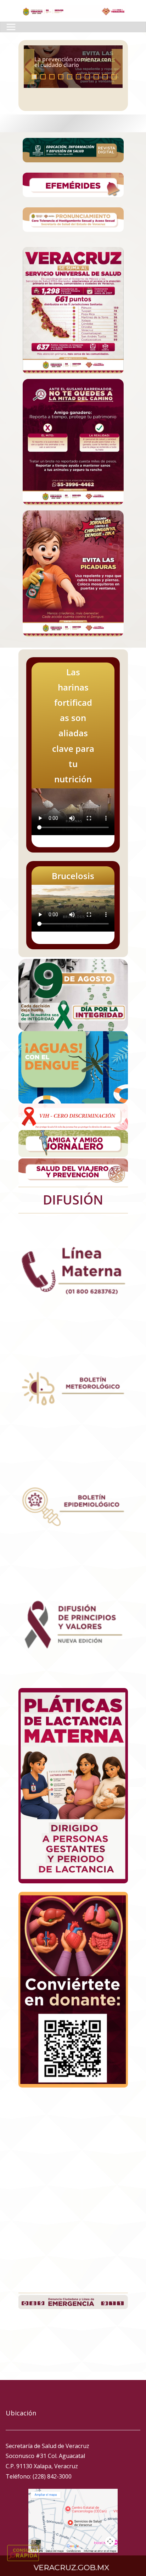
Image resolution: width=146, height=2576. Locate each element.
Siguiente (117, 67)
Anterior (29, 67)
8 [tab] (96, 77)
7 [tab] (87, 77)
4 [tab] (61, 77)
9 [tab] (105, 77)
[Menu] (11, 27)
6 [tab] (78, 77)
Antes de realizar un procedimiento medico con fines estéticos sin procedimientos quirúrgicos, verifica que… (72, 54)
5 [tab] (70, 77)
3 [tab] (52, 77)
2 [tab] (43, 77)
